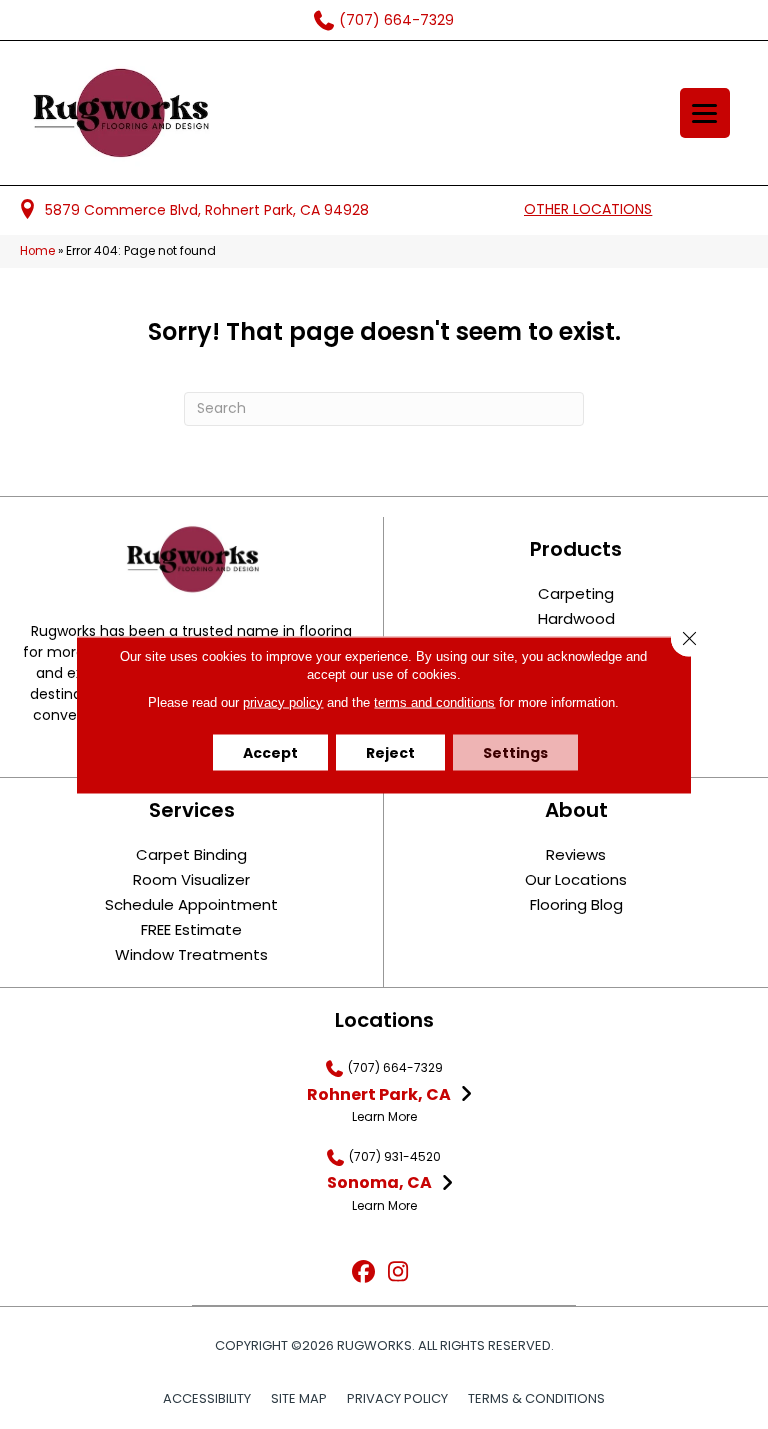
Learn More (384, 1116)
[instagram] (398, 1272)
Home (37, 251)
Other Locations (588, 209)
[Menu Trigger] (705, 113)
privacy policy (283, 701)
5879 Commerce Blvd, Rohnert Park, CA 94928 (207, 210)
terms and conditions (434, 701)
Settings (515, 752)
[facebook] (363, 1272)
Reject (390, 752)
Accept (270, 752)
